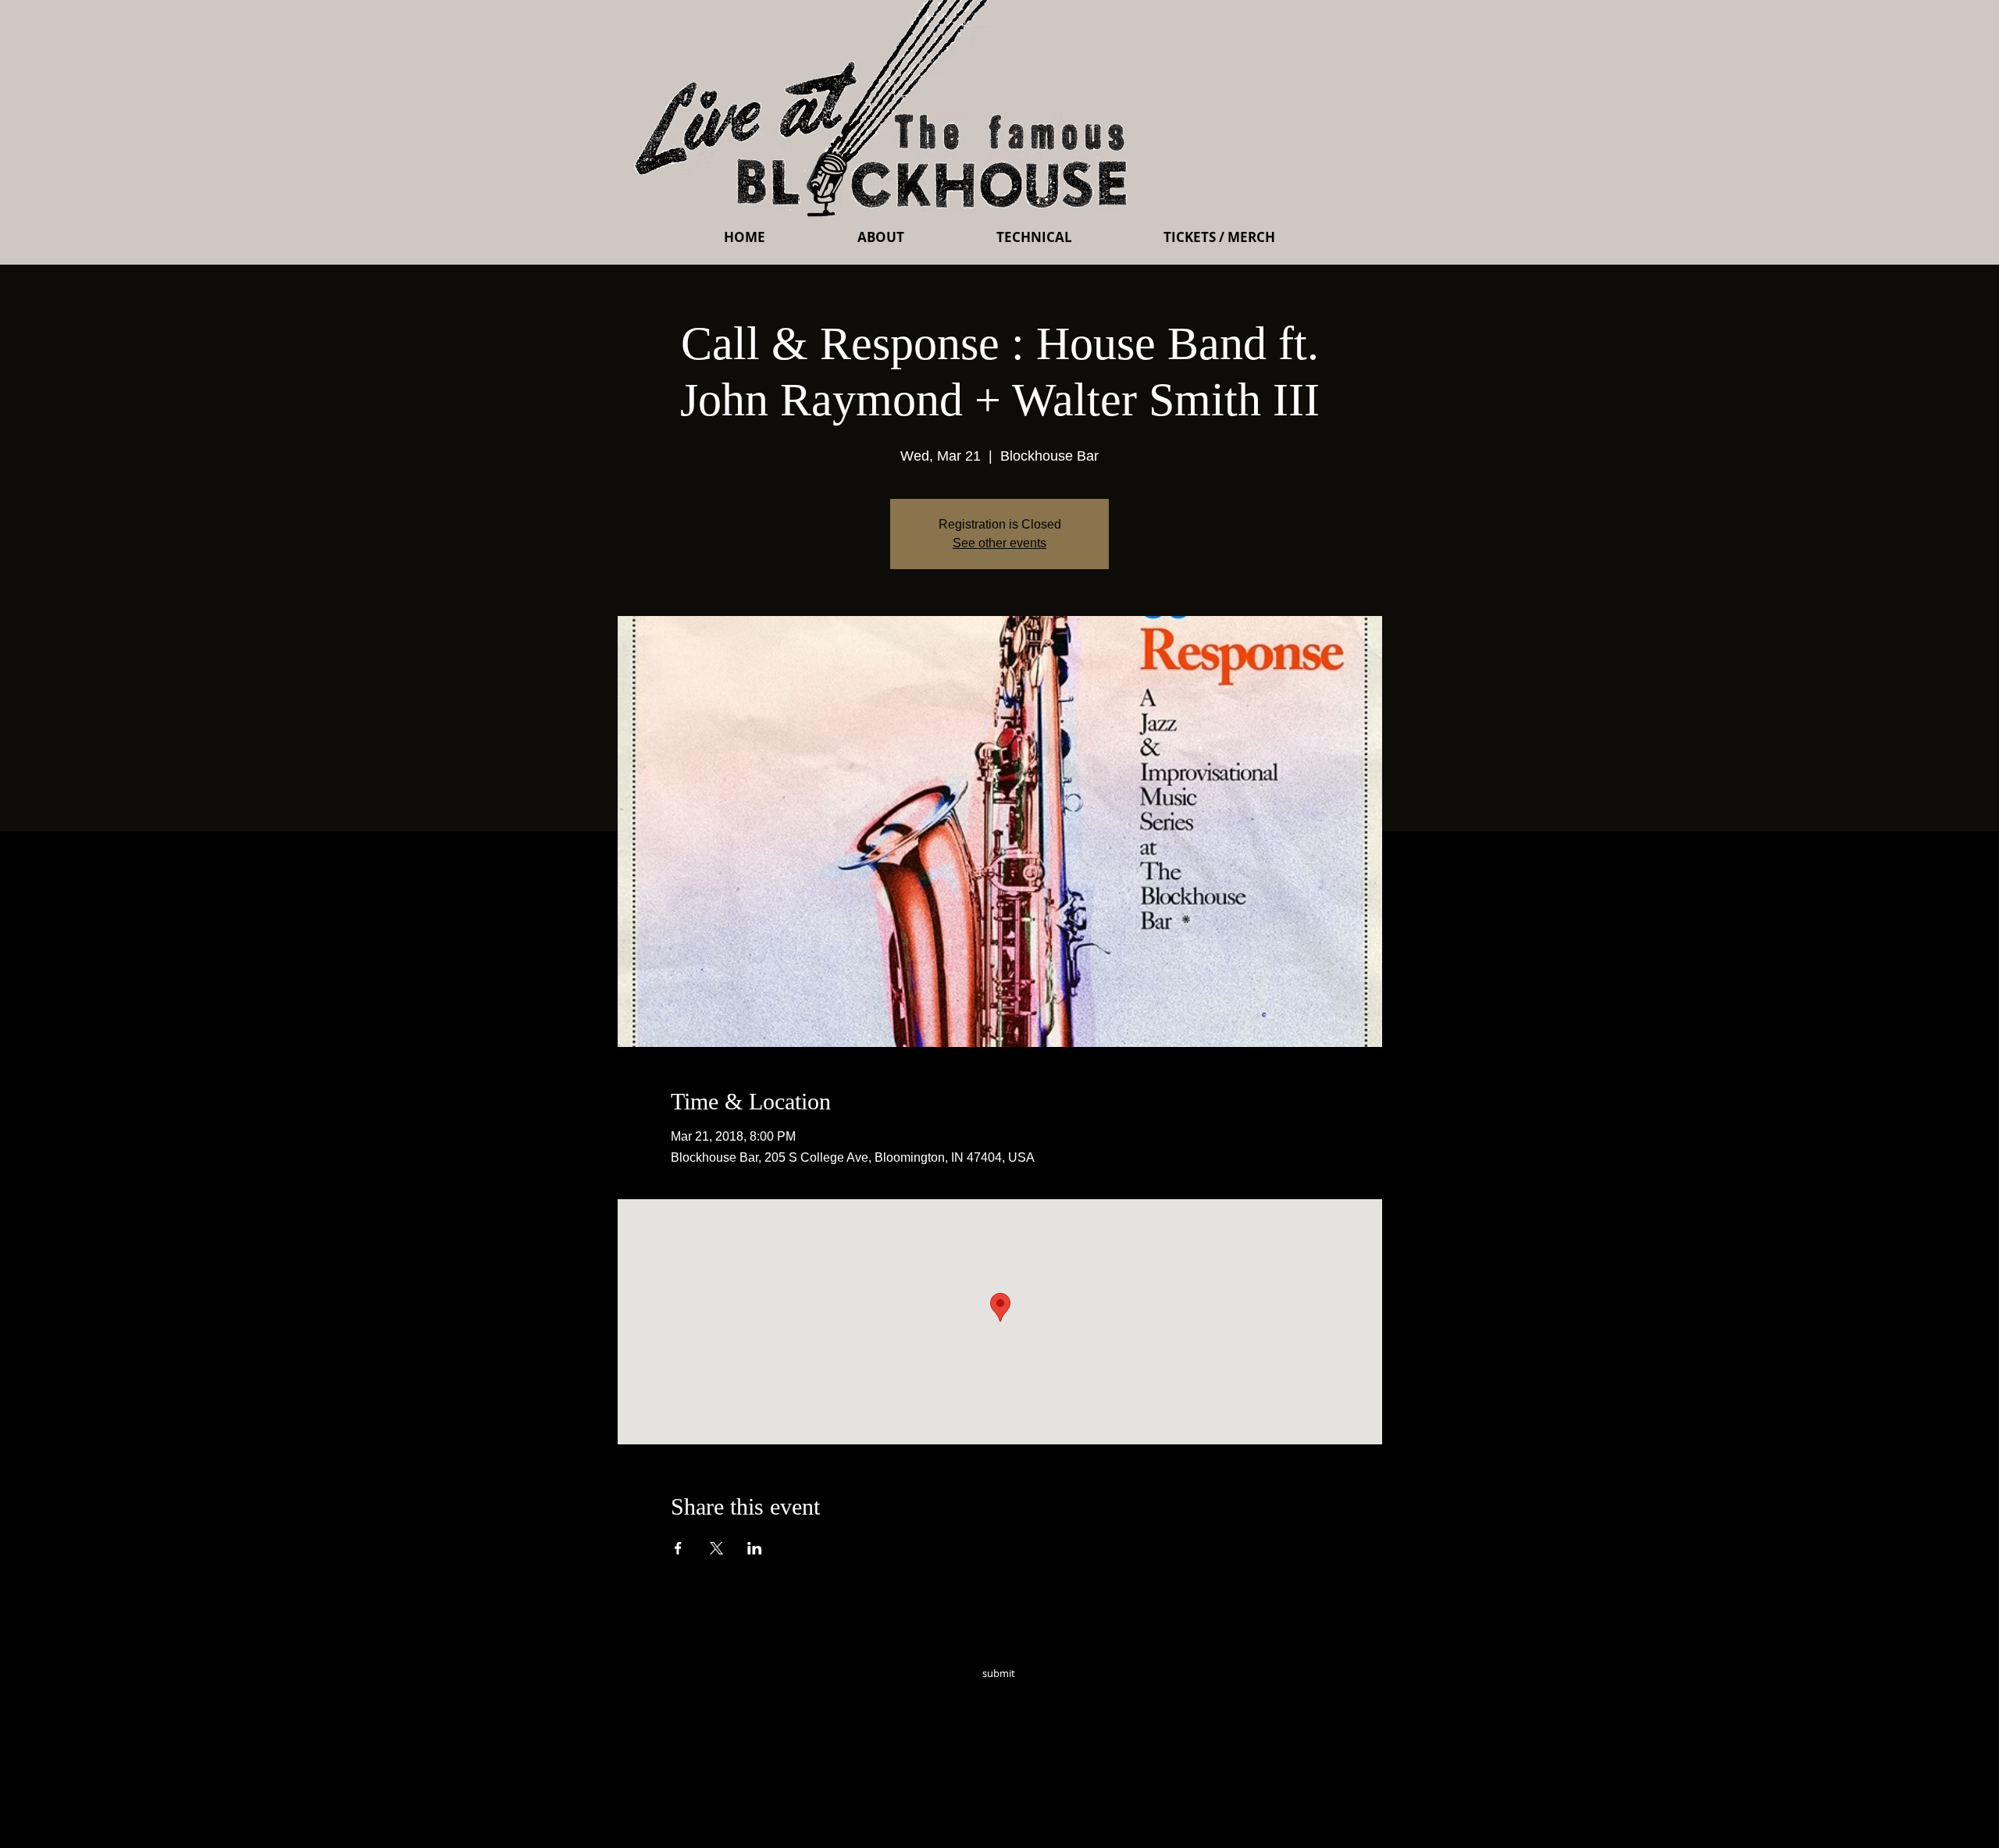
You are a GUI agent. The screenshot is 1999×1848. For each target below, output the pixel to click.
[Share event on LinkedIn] (755, 1548)
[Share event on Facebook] (678, 1548)
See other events (999, 543)
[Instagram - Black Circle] (1110, 1695)
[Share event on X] (716, 1548)
